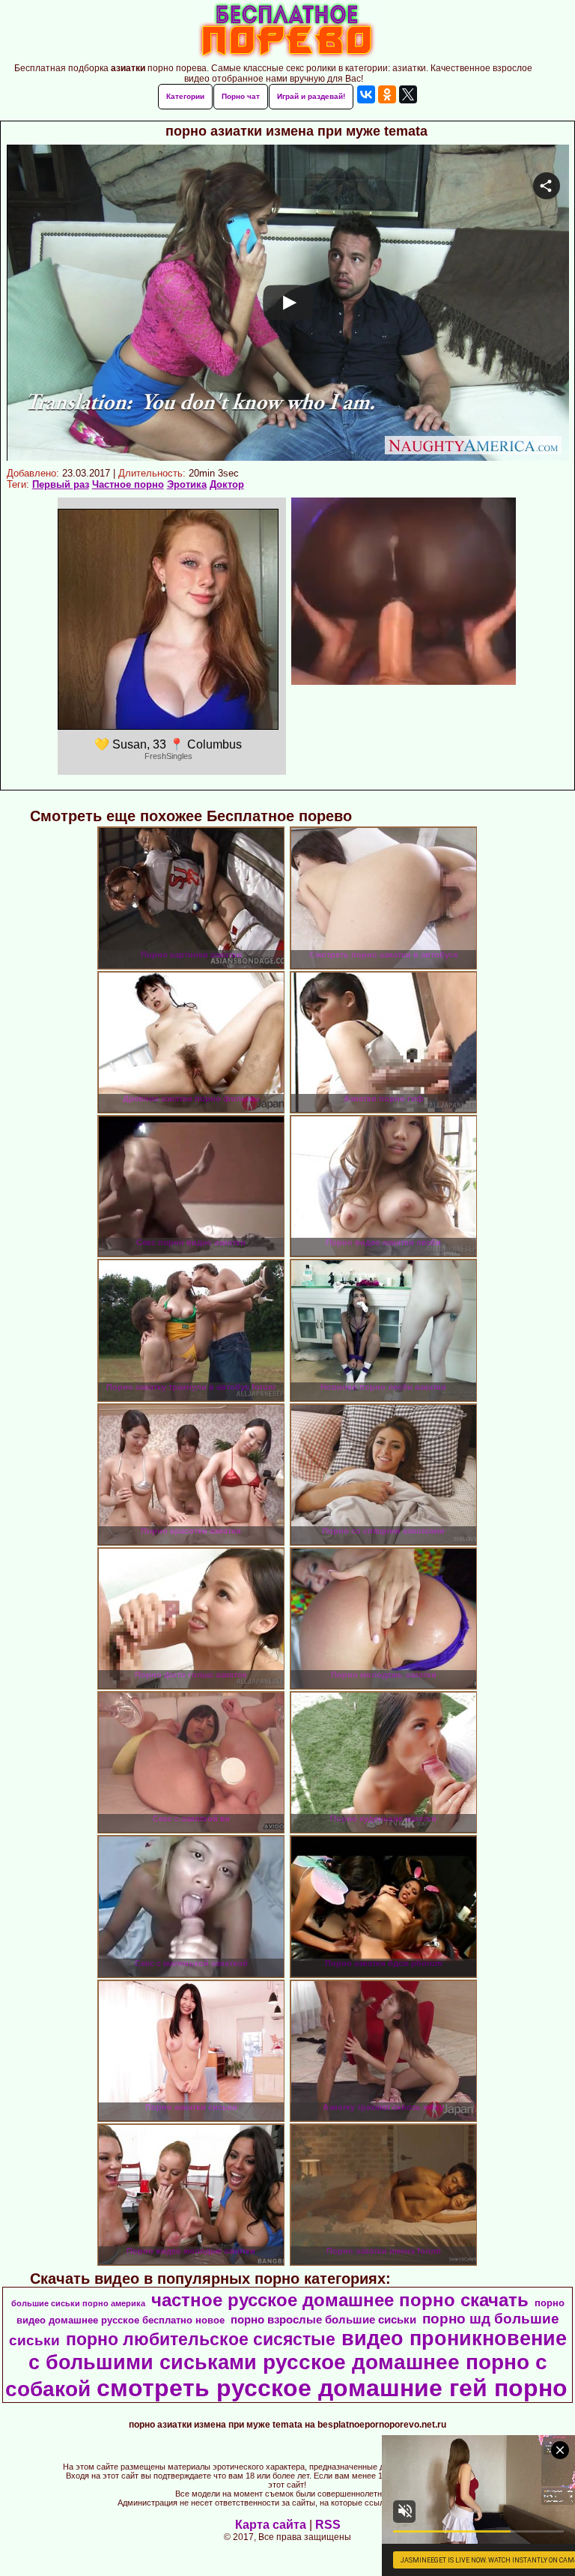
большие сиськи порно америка (78, 2303)
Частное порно (128, 484)
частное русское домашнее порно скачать (340, 2300)
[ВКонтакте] (366, 94)
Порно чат (241, 96)
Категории (185, 96)
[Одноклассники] (387, 94)
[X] (408, 94)
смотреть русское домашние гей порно (332, 2388)
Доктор (227, 484)
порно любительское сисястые (201, 2339)
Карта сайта (271, 2525)
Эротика (187, 484)
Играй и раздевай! (311, 96)
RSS (328, 2525)
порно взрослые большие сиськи (323, 2320)
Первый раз (61, 484)
